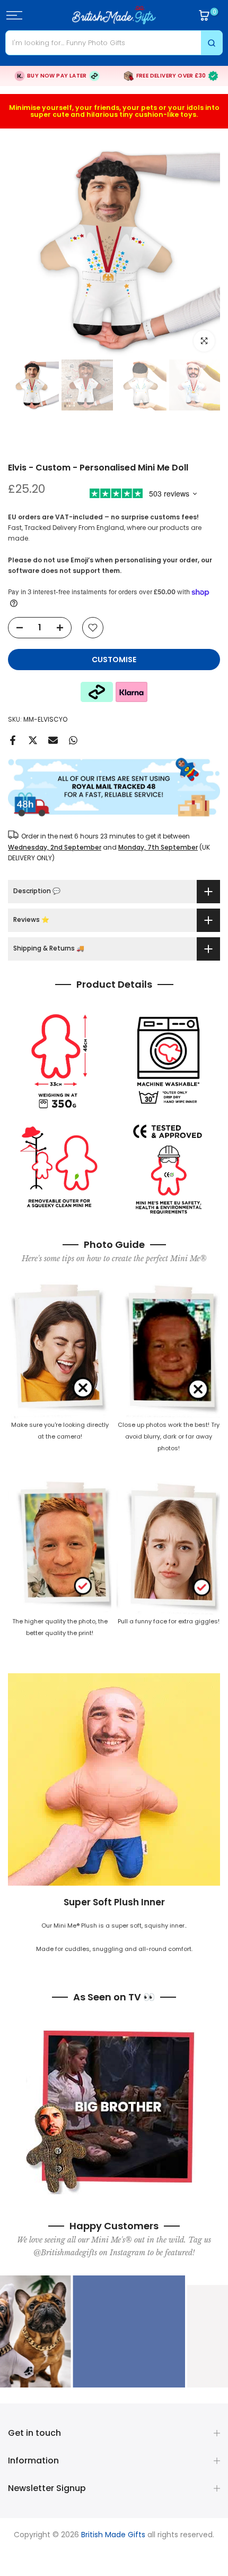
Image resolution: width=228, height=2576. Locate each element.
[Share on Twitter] (33, 740)
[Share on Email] (53, 740)
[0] (204, 15)
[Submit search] (212, 43)
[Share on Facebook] (13, 740)
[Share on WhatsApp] (73, 740)
